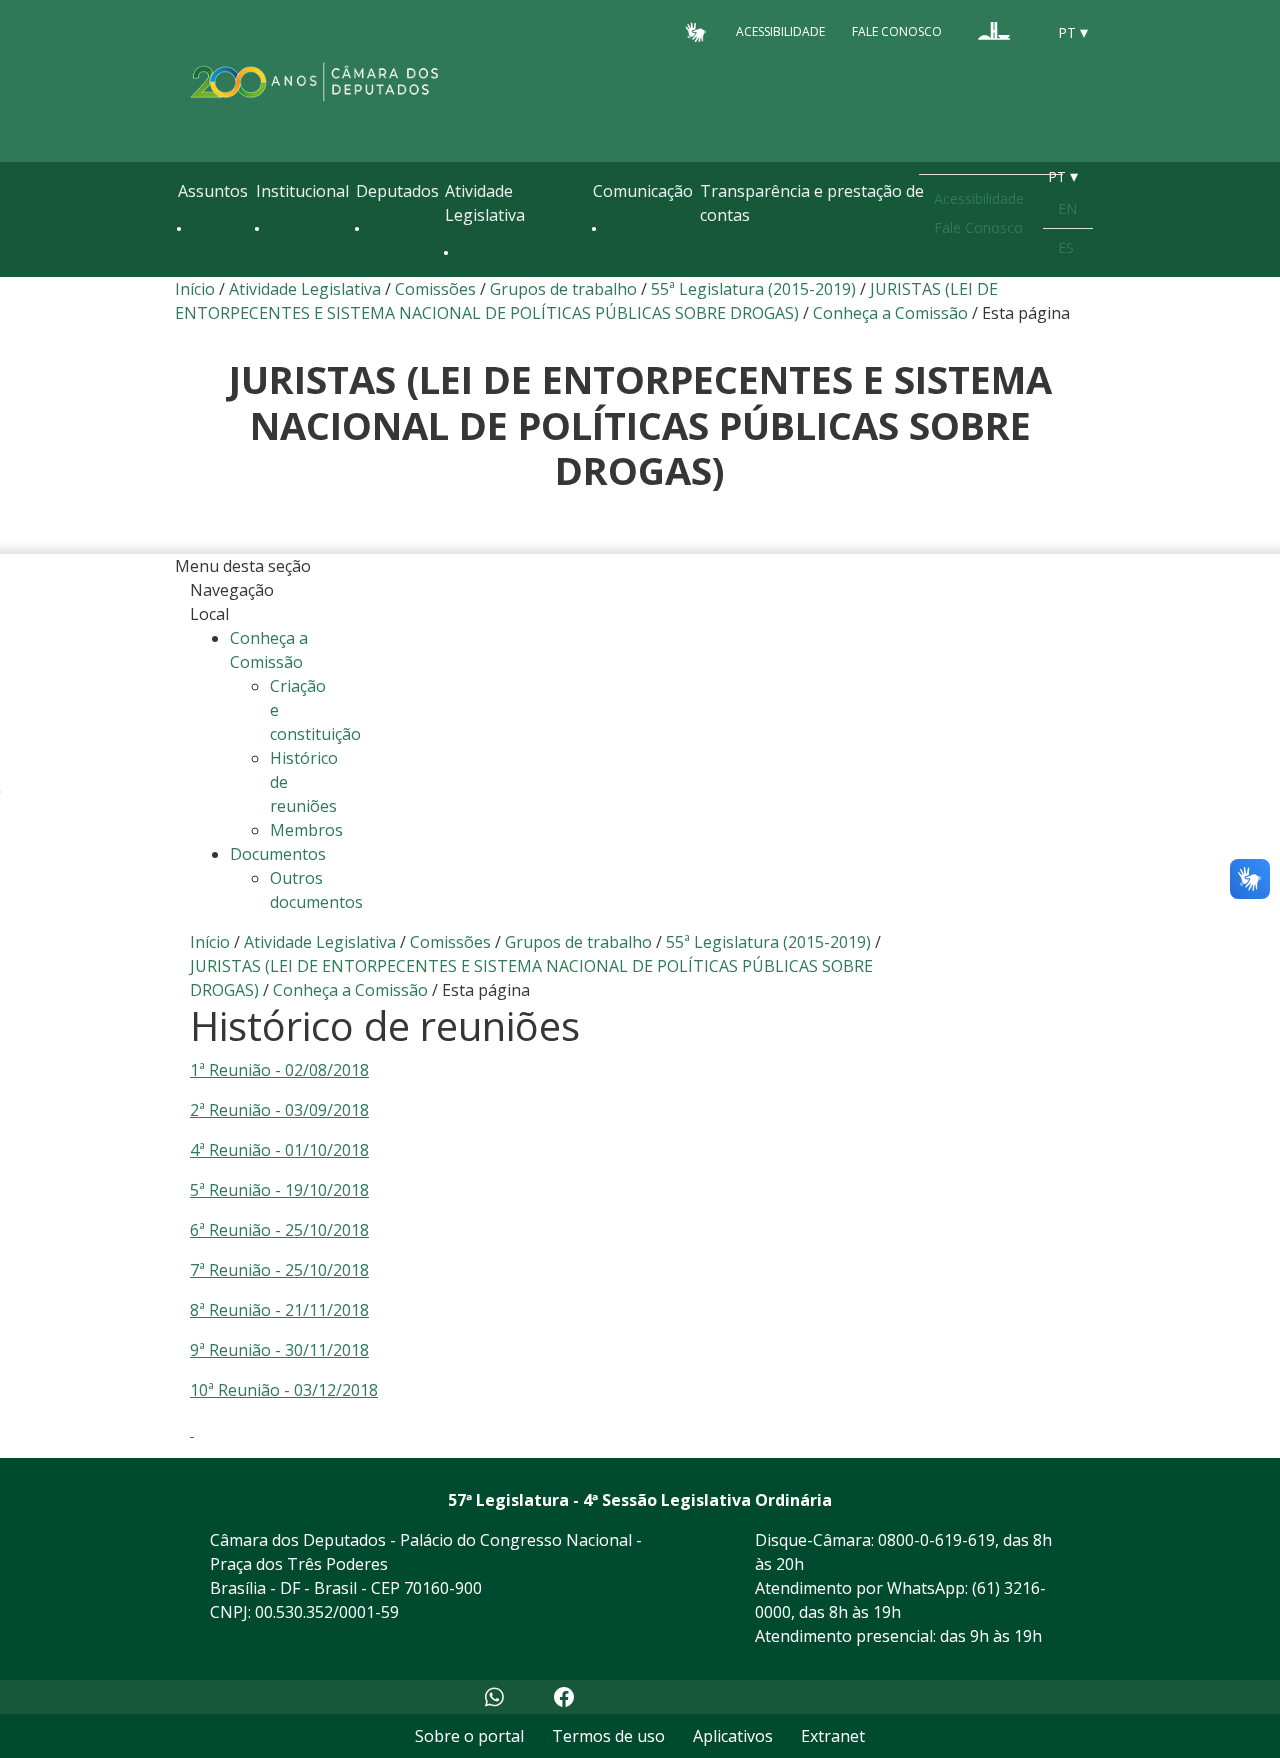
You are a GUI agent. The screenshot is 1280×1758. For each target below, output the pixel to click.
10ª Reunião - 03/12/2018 (284, 1390)
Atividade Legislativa (485, 203)
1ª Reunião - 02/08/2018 (279, 1070)
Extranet (833, 1736)
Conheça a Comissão (890, 313)
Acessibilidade (780, 31)
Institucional (302, 191)
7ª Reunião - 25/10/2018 (279, 1270)
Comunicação (643, 191)
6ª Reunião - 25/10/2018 (279, 1230)
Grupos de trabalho (563, 289)
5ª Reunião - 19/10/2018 (279, 1190)
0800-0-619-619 (936, 1540)
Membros (306, 830)
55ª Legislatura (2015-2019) (753, 289)
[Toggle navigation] (188, 272)
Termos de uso (608, 1736)
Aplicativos (733, 1736)
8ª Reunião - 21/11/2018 (279, 1310)
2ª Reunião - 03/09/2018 (279, 1110)
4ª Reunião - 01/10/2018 (279, 1150)
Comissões (435, 289)
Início (195, 289)
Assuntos (213, 191)
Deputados (397, 191)
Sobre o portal (469, 1736)
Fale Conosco (897, 31)
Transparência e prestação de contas (812, 203)
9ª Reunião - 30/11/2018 (279, 1350)
